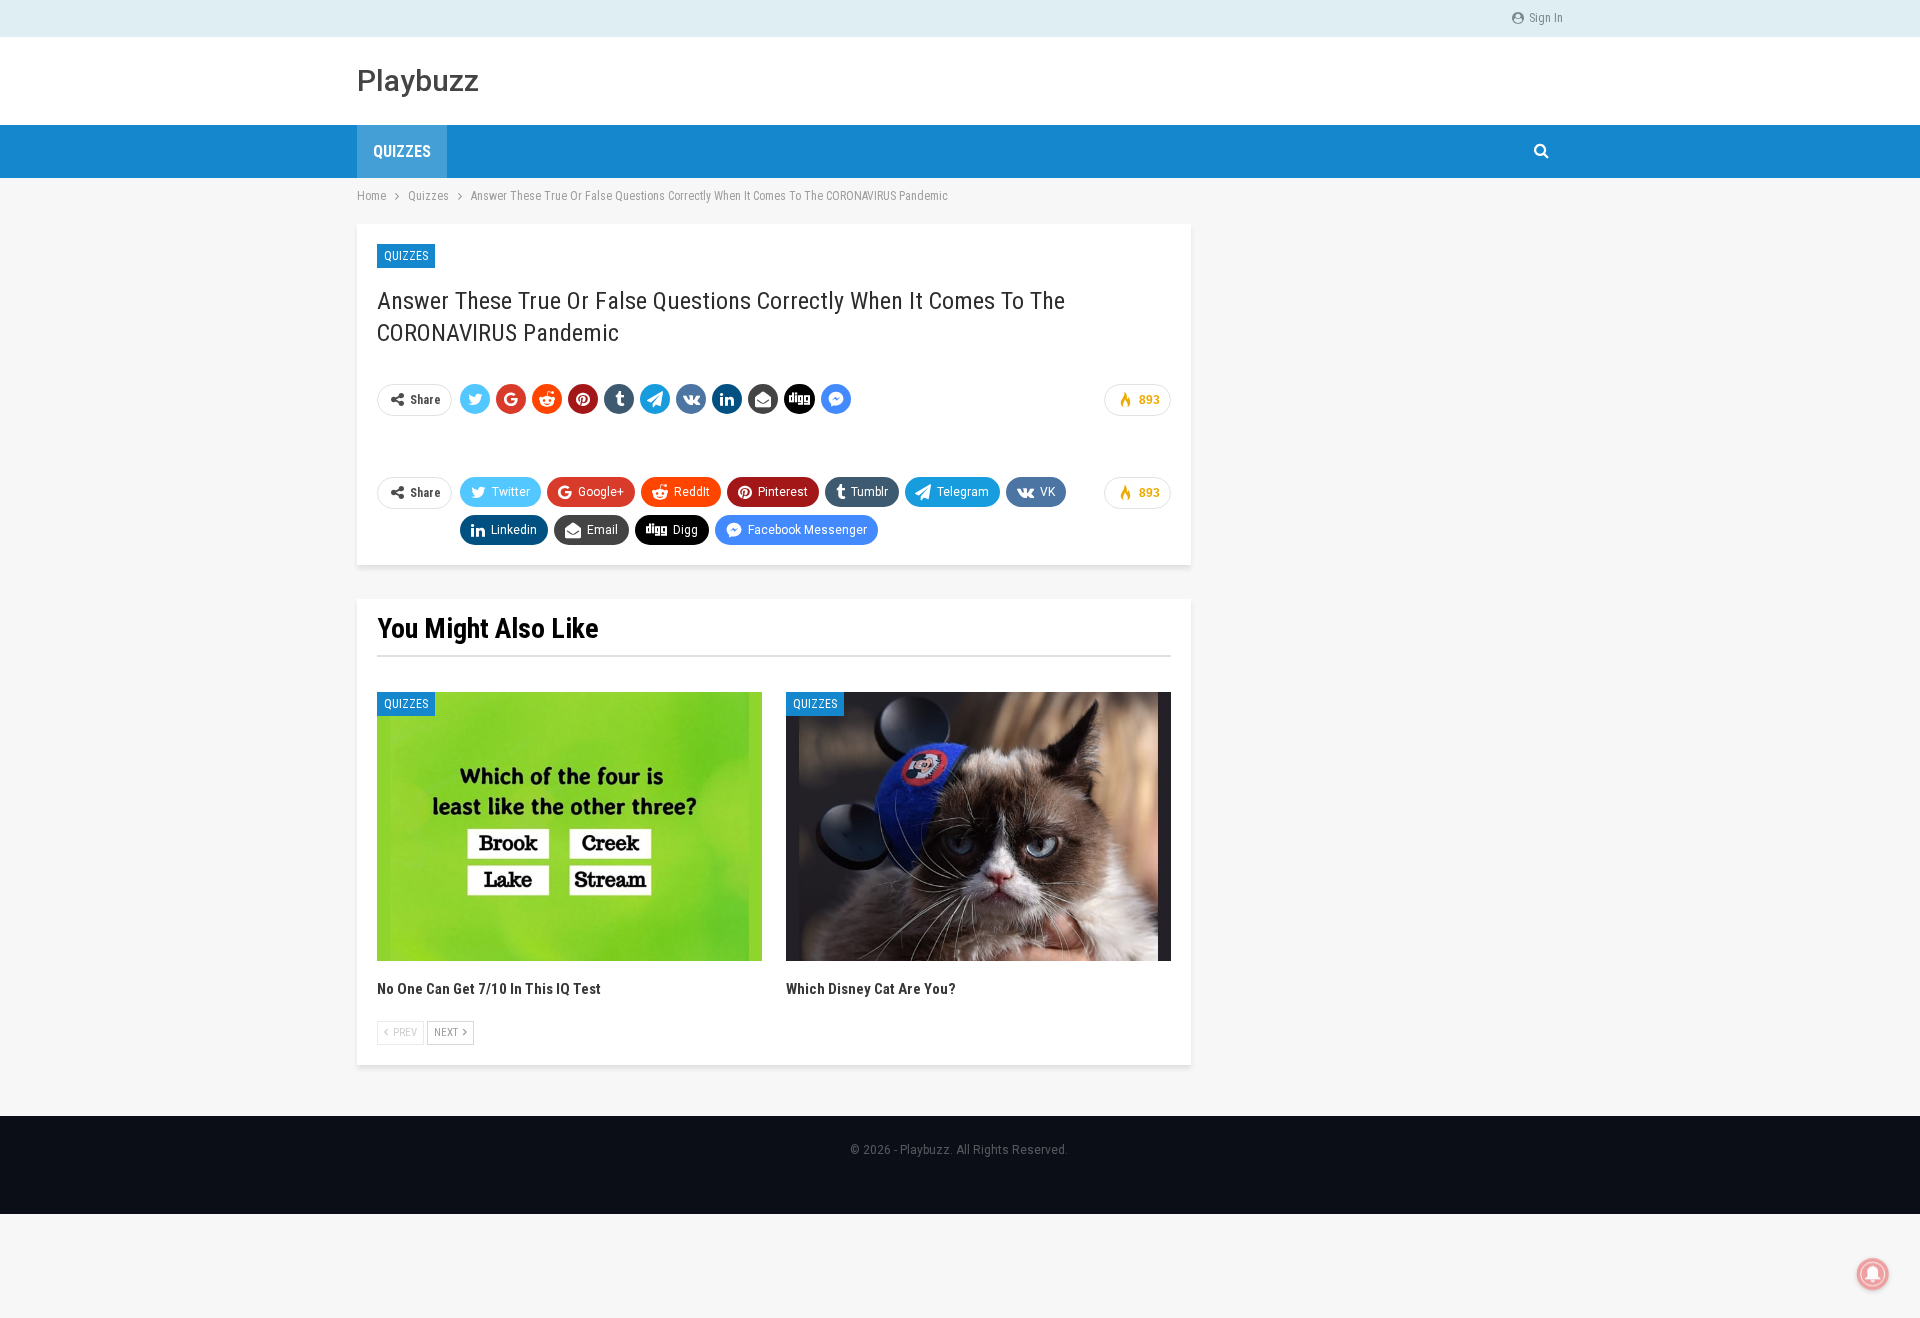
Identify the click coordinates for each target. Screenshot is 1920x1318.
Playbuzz (418, 80)
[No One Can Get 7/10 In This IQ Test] (569, 827)
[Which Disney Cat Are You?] (978, 827)
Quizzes (402, 151)
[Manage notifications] (1873, 1274)
